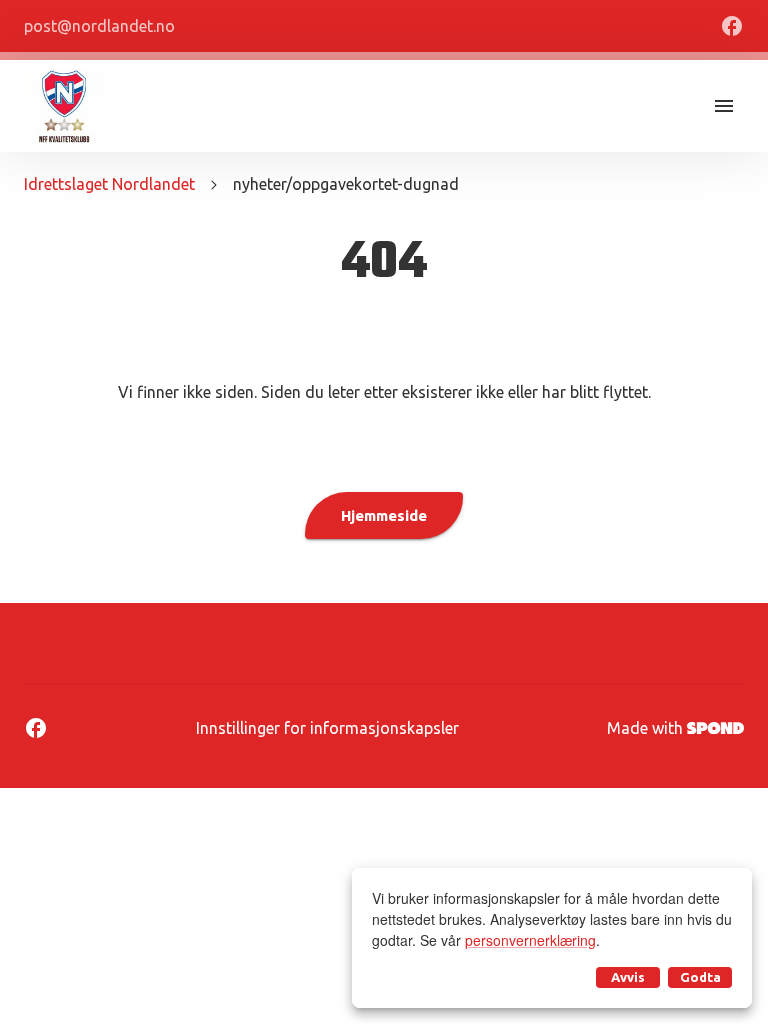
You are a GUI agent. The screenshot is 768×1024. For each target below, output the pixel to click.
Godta (700, 977)
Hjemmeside (384, 515)
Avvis (628, 977)
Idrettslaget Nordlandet (109, 184)
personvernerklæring (530, 940)
